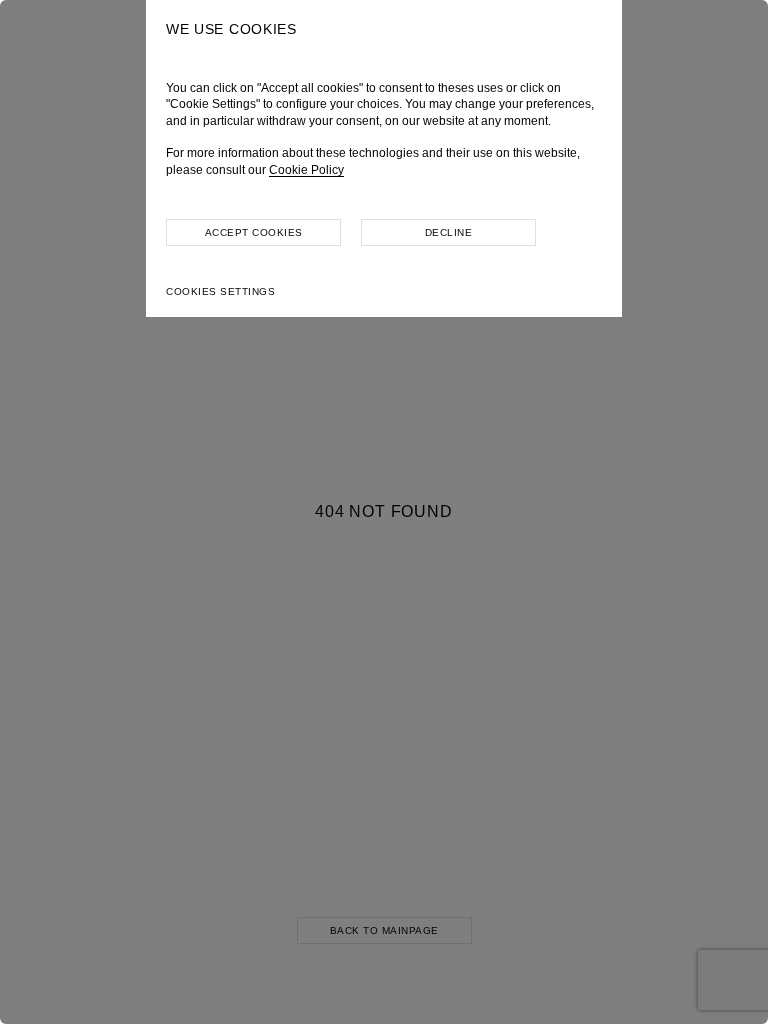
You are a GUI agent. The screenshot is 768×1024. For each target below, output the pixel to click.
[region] (384, 512)
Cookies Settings (220, 291)
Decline (449, 232)
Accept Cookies (254, 232)
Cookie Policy (306, 170)
